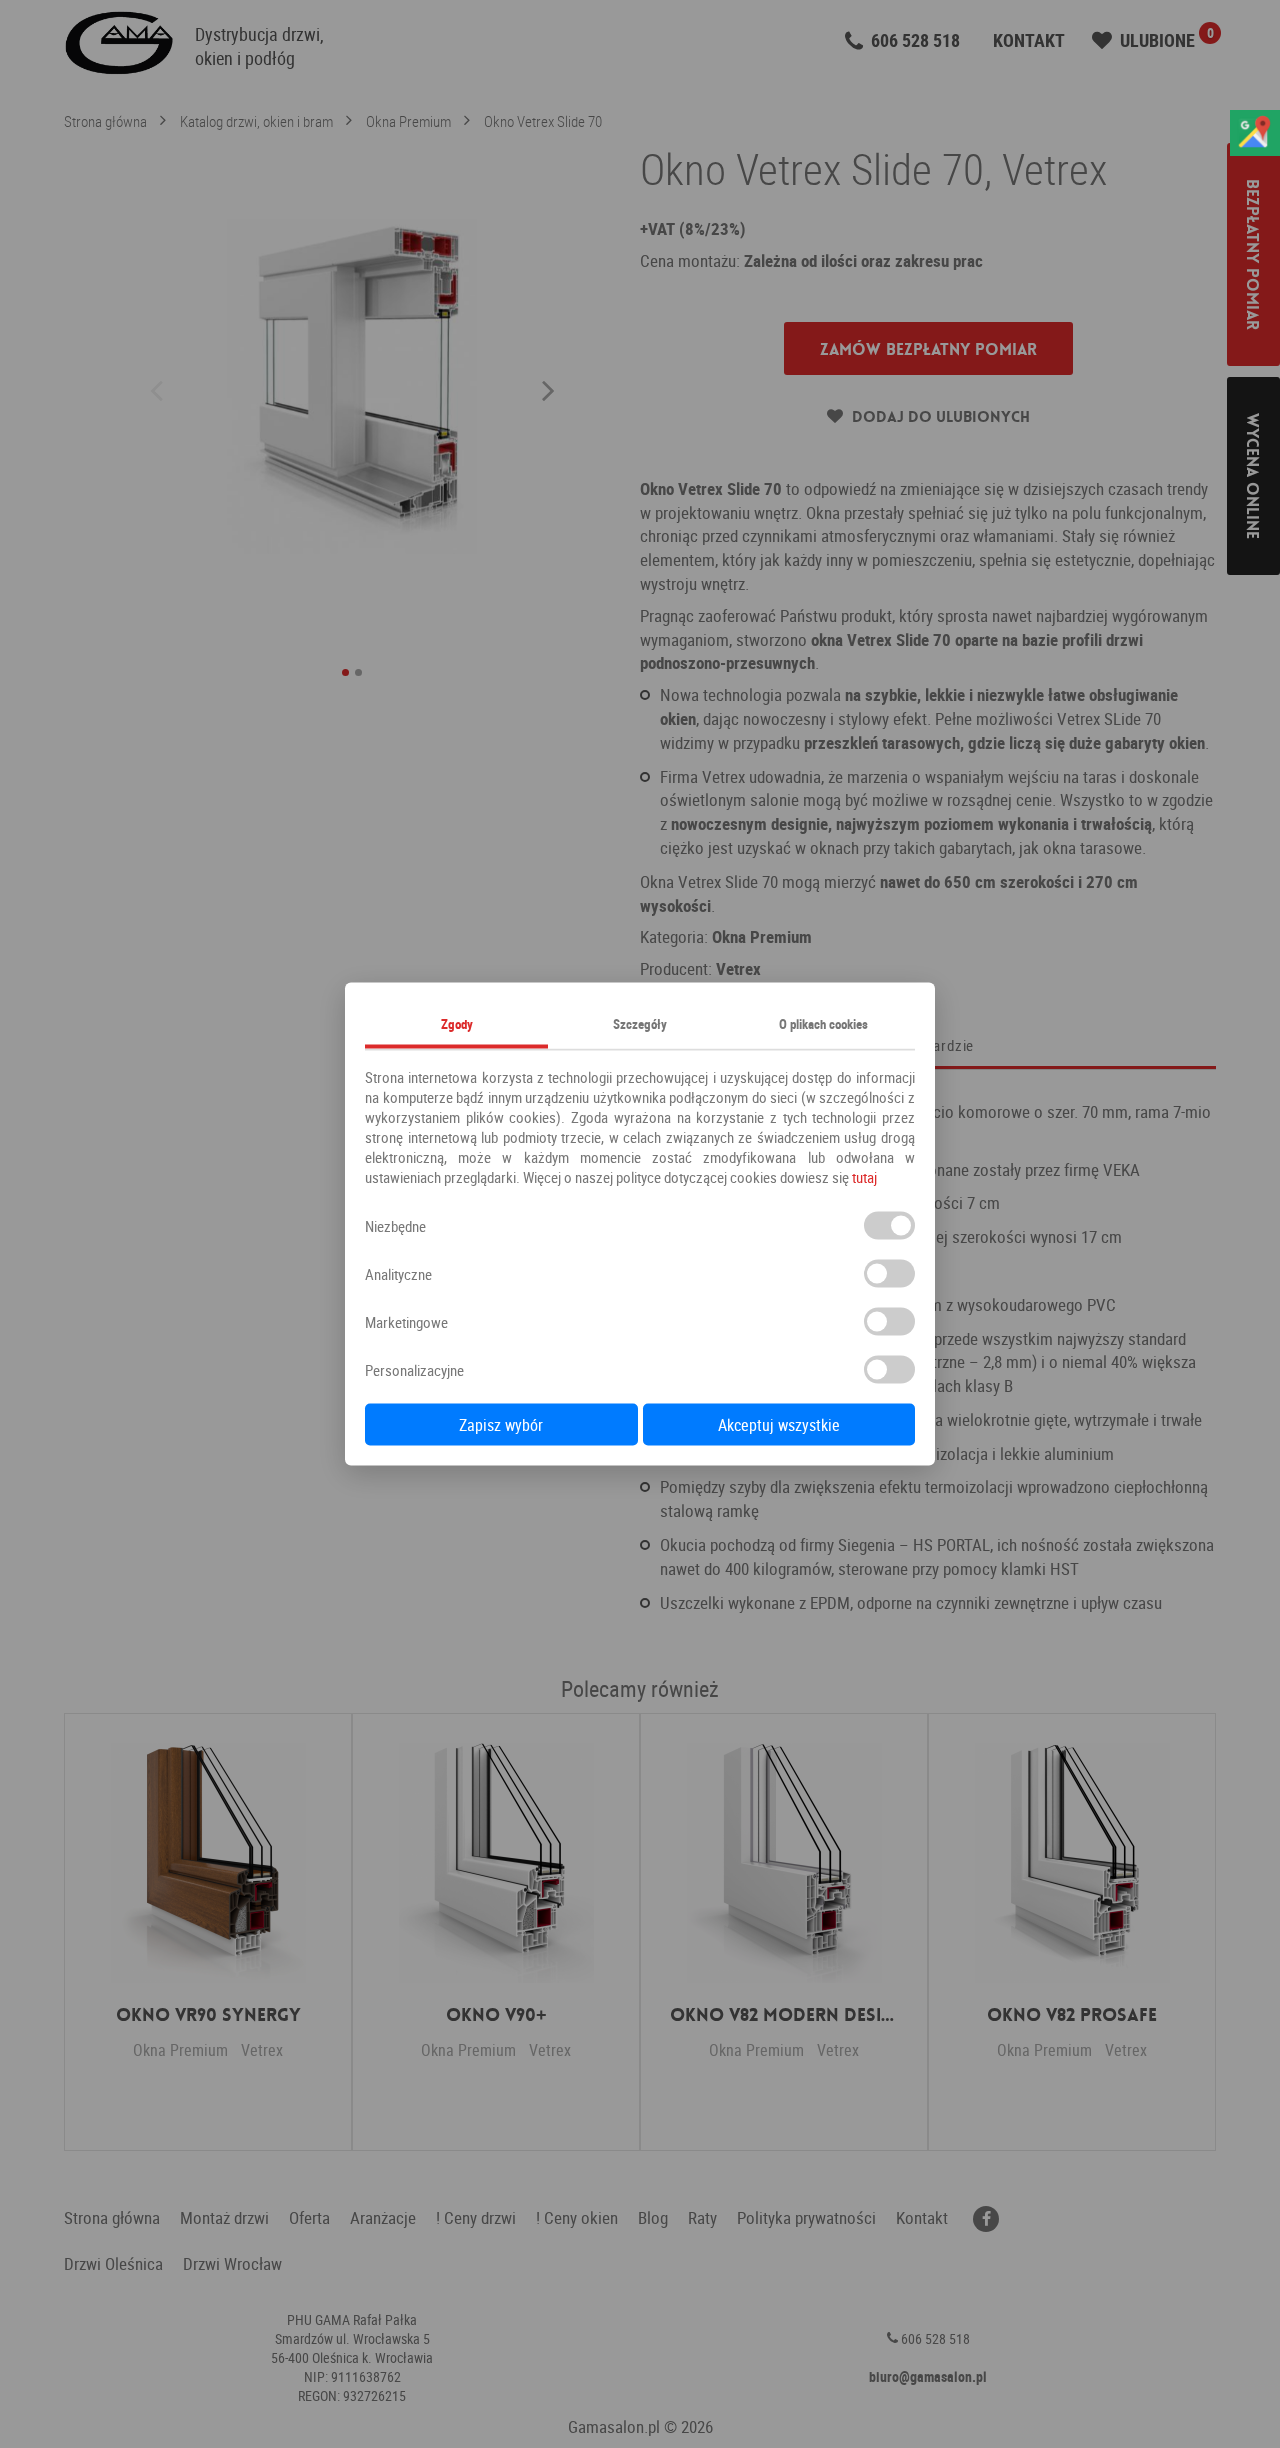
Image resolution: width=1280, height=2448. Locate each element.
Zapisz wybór (501, 1425)
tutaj (864, 1177)
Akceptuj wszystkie (779, 1425)
